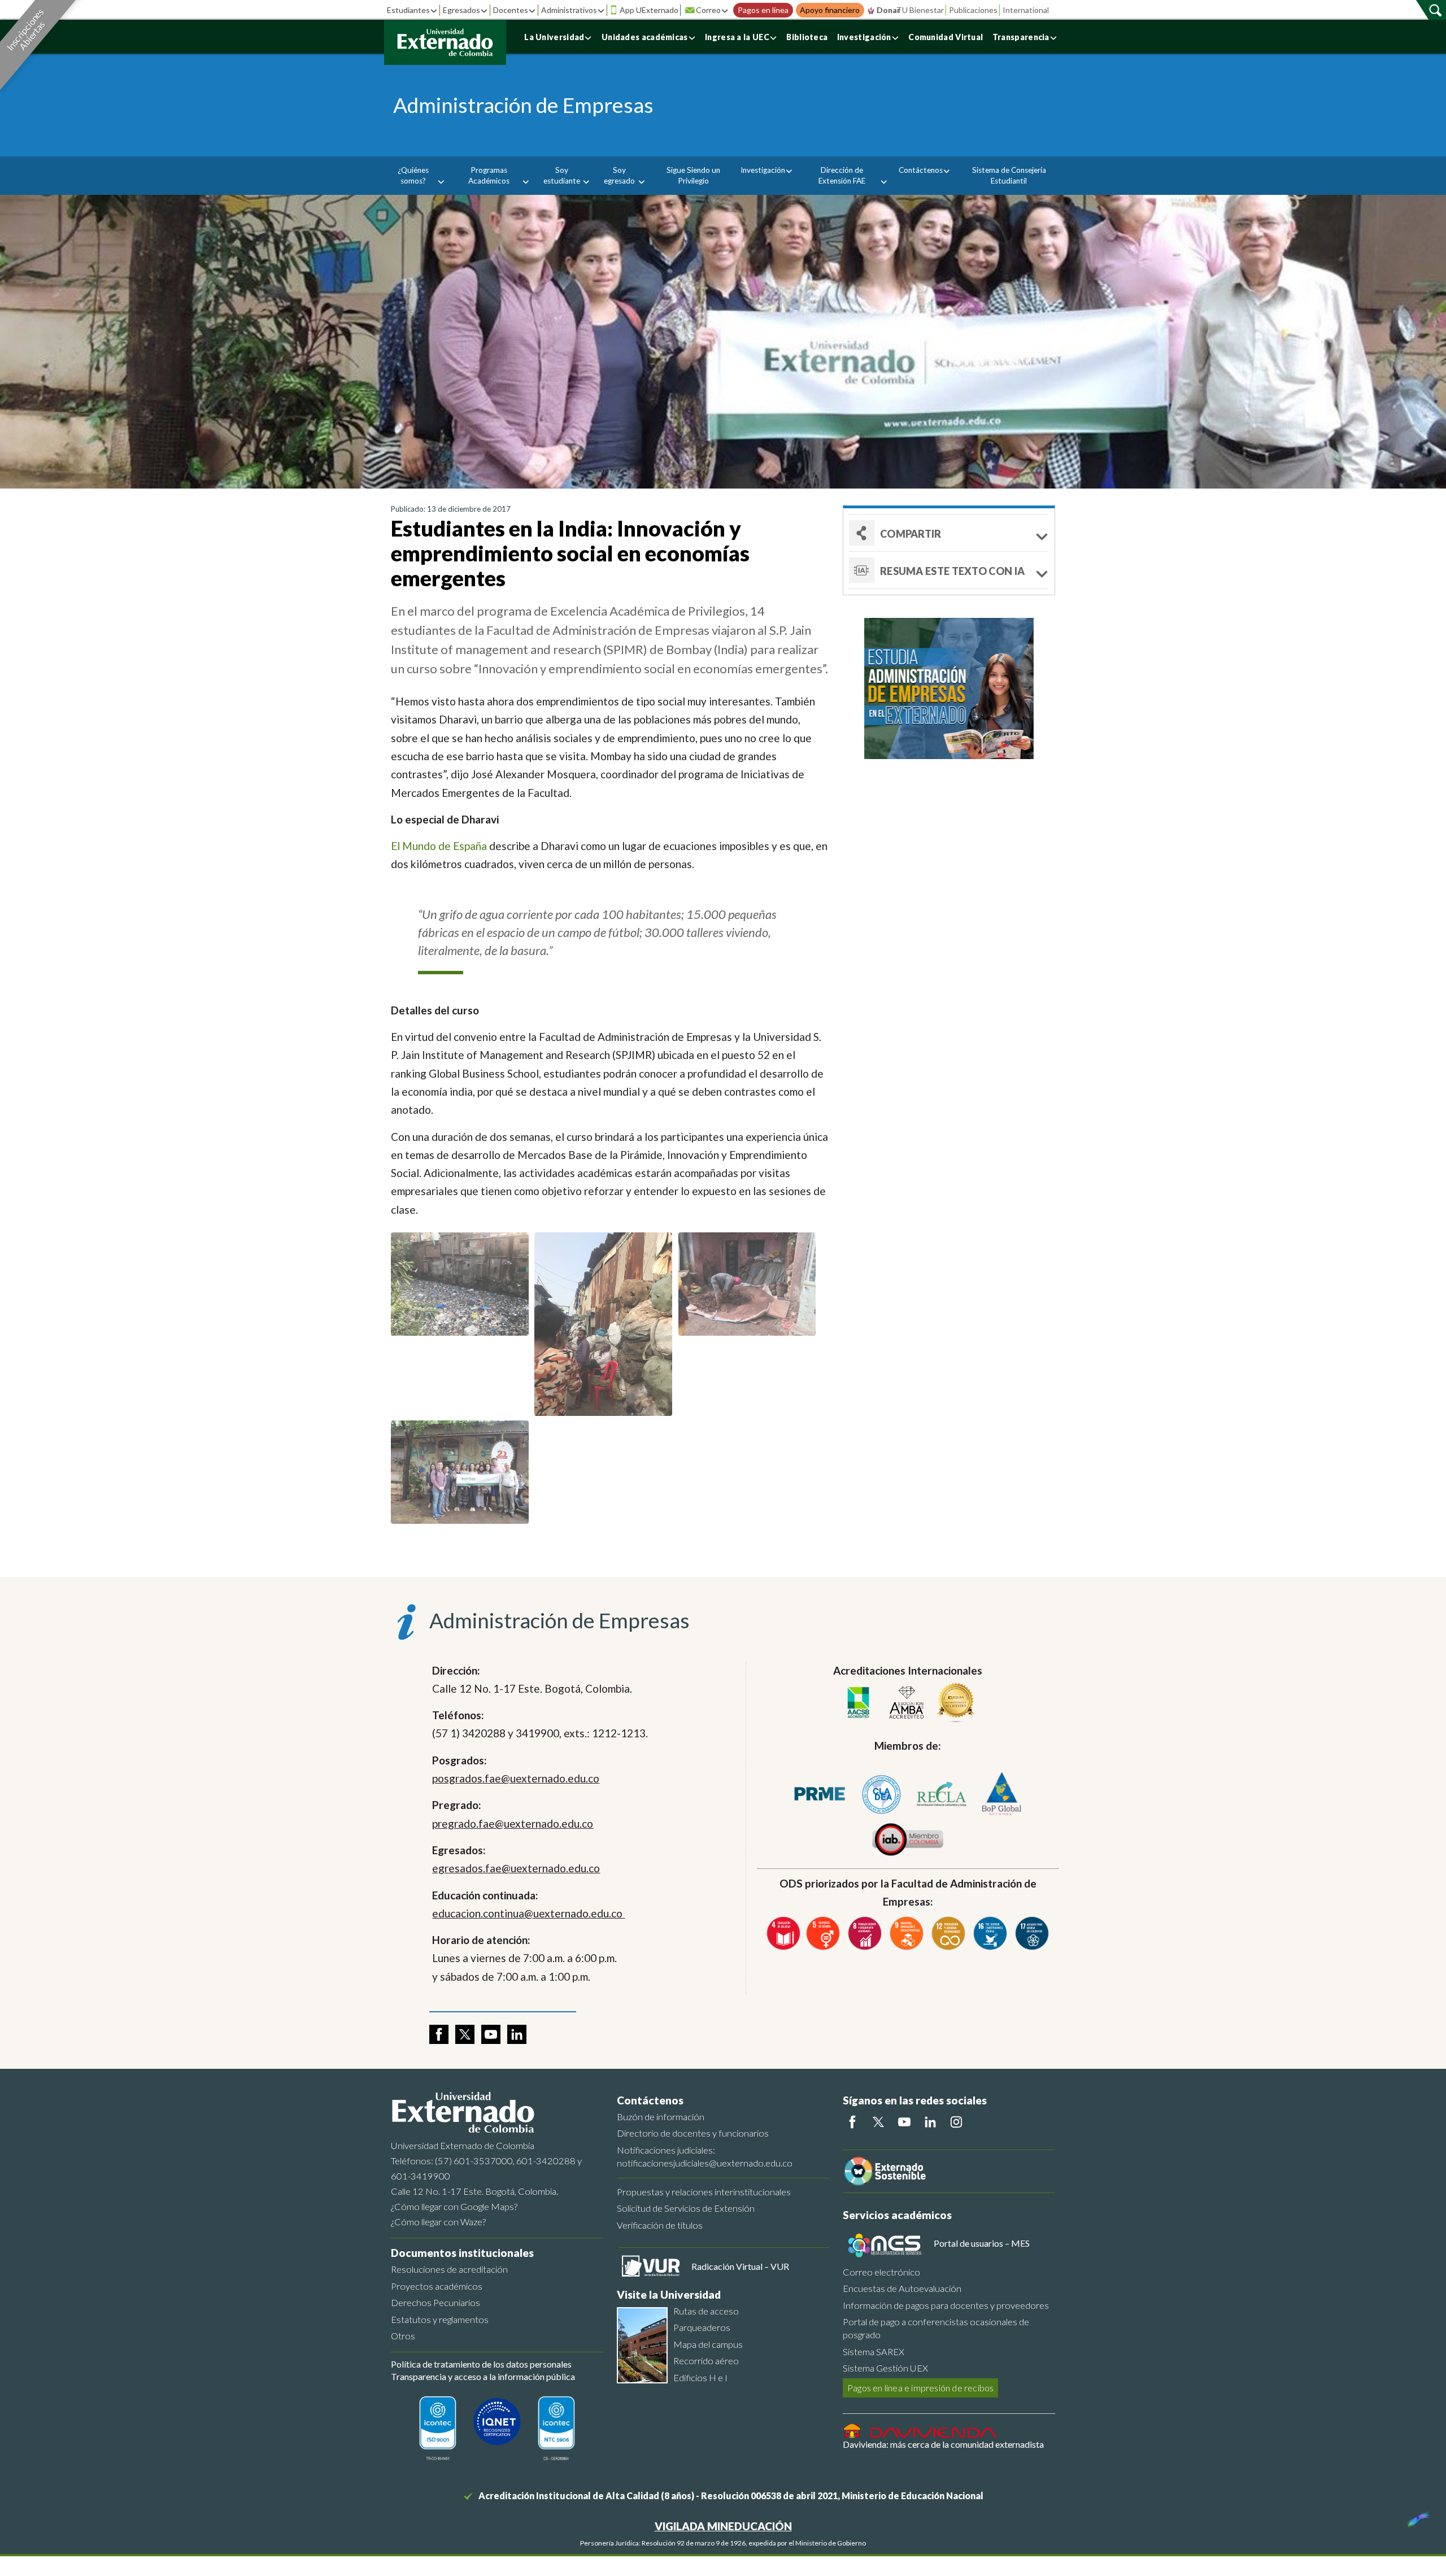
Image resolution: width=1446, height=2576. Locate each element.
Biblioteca (807, 37)
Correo (708, 10)
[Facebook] (852, 2122)
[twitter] (465, 2034)
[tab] (949, 570)
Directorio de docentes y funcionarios (693, 2133)
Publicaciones (973, 10)
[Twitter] (878, 2122)
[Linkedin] (930, 2122)
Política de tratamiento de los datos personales (481, 2364)
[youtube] (491, 2034)
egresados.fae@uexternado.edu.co (516, 1868)
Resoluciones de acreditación (449, 2269)
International (1026, 10)
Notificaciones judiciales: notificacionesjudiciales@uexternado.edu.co (705, 2156)
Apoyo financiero (830, 10)
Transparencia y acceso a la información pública (483, 2376)
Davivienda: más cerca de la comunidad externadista (943, 2444)
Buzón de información (661, 2117)
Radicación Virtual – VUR (740, 2266)
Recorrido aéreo (706, 2361)
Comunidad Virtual (946, 37)
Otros (403, 2336)
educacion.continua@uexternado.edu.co (528, 1913)
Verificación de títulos (660, 2225)
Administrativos (569, 10)
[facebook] (439, 2034)
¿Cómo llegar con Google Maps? (454, 2206)
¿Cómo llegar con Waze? (438, 2222)
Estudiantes (408, 10)
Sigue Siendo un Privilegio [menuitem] (693, 175)
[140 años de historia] (1417, 2517)
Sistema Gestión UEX (885, 2368)
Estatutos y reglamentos (440, 2319)
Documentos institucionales (462, 2253)
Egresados (461, 10)
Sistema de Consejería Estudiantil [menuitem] (1009, 175)
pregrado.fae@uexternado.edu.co (513, 1823)
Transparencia (1021, 37)
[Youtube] (904, 2122)
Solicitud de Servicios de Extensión (686, 2208)
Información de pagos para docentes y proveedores (946, 2305)
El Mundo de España (439, 846)
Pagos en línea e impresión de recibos (920, 2388)
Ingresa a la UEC (737, 37)
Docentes (511, 10)
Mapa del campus (708, 2344)
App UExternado (649, 10)
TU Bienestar (920, 10)
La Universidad (554, 37)
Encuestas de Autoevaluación (902, 2288)
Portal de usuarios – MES (982, 2243)
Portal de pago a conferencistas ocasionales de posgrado (936, 2328)
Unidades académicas (645, 37)
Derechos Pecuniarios (435, 2302)
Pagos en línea (763, 10)
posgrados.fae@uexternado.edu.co (516, 1778)
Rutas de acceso (706, 2311)
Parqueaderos (702, 2327)
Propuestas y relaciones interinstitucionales (704, 2192)
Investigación (864, 37)
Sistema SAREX (874, 2351)
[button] (949, 533)
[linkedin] (517, 2034)
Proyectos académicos (437, 2286)
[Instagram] (956, 2122)
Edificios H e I (700, 2377)
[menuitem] (417, 176)
